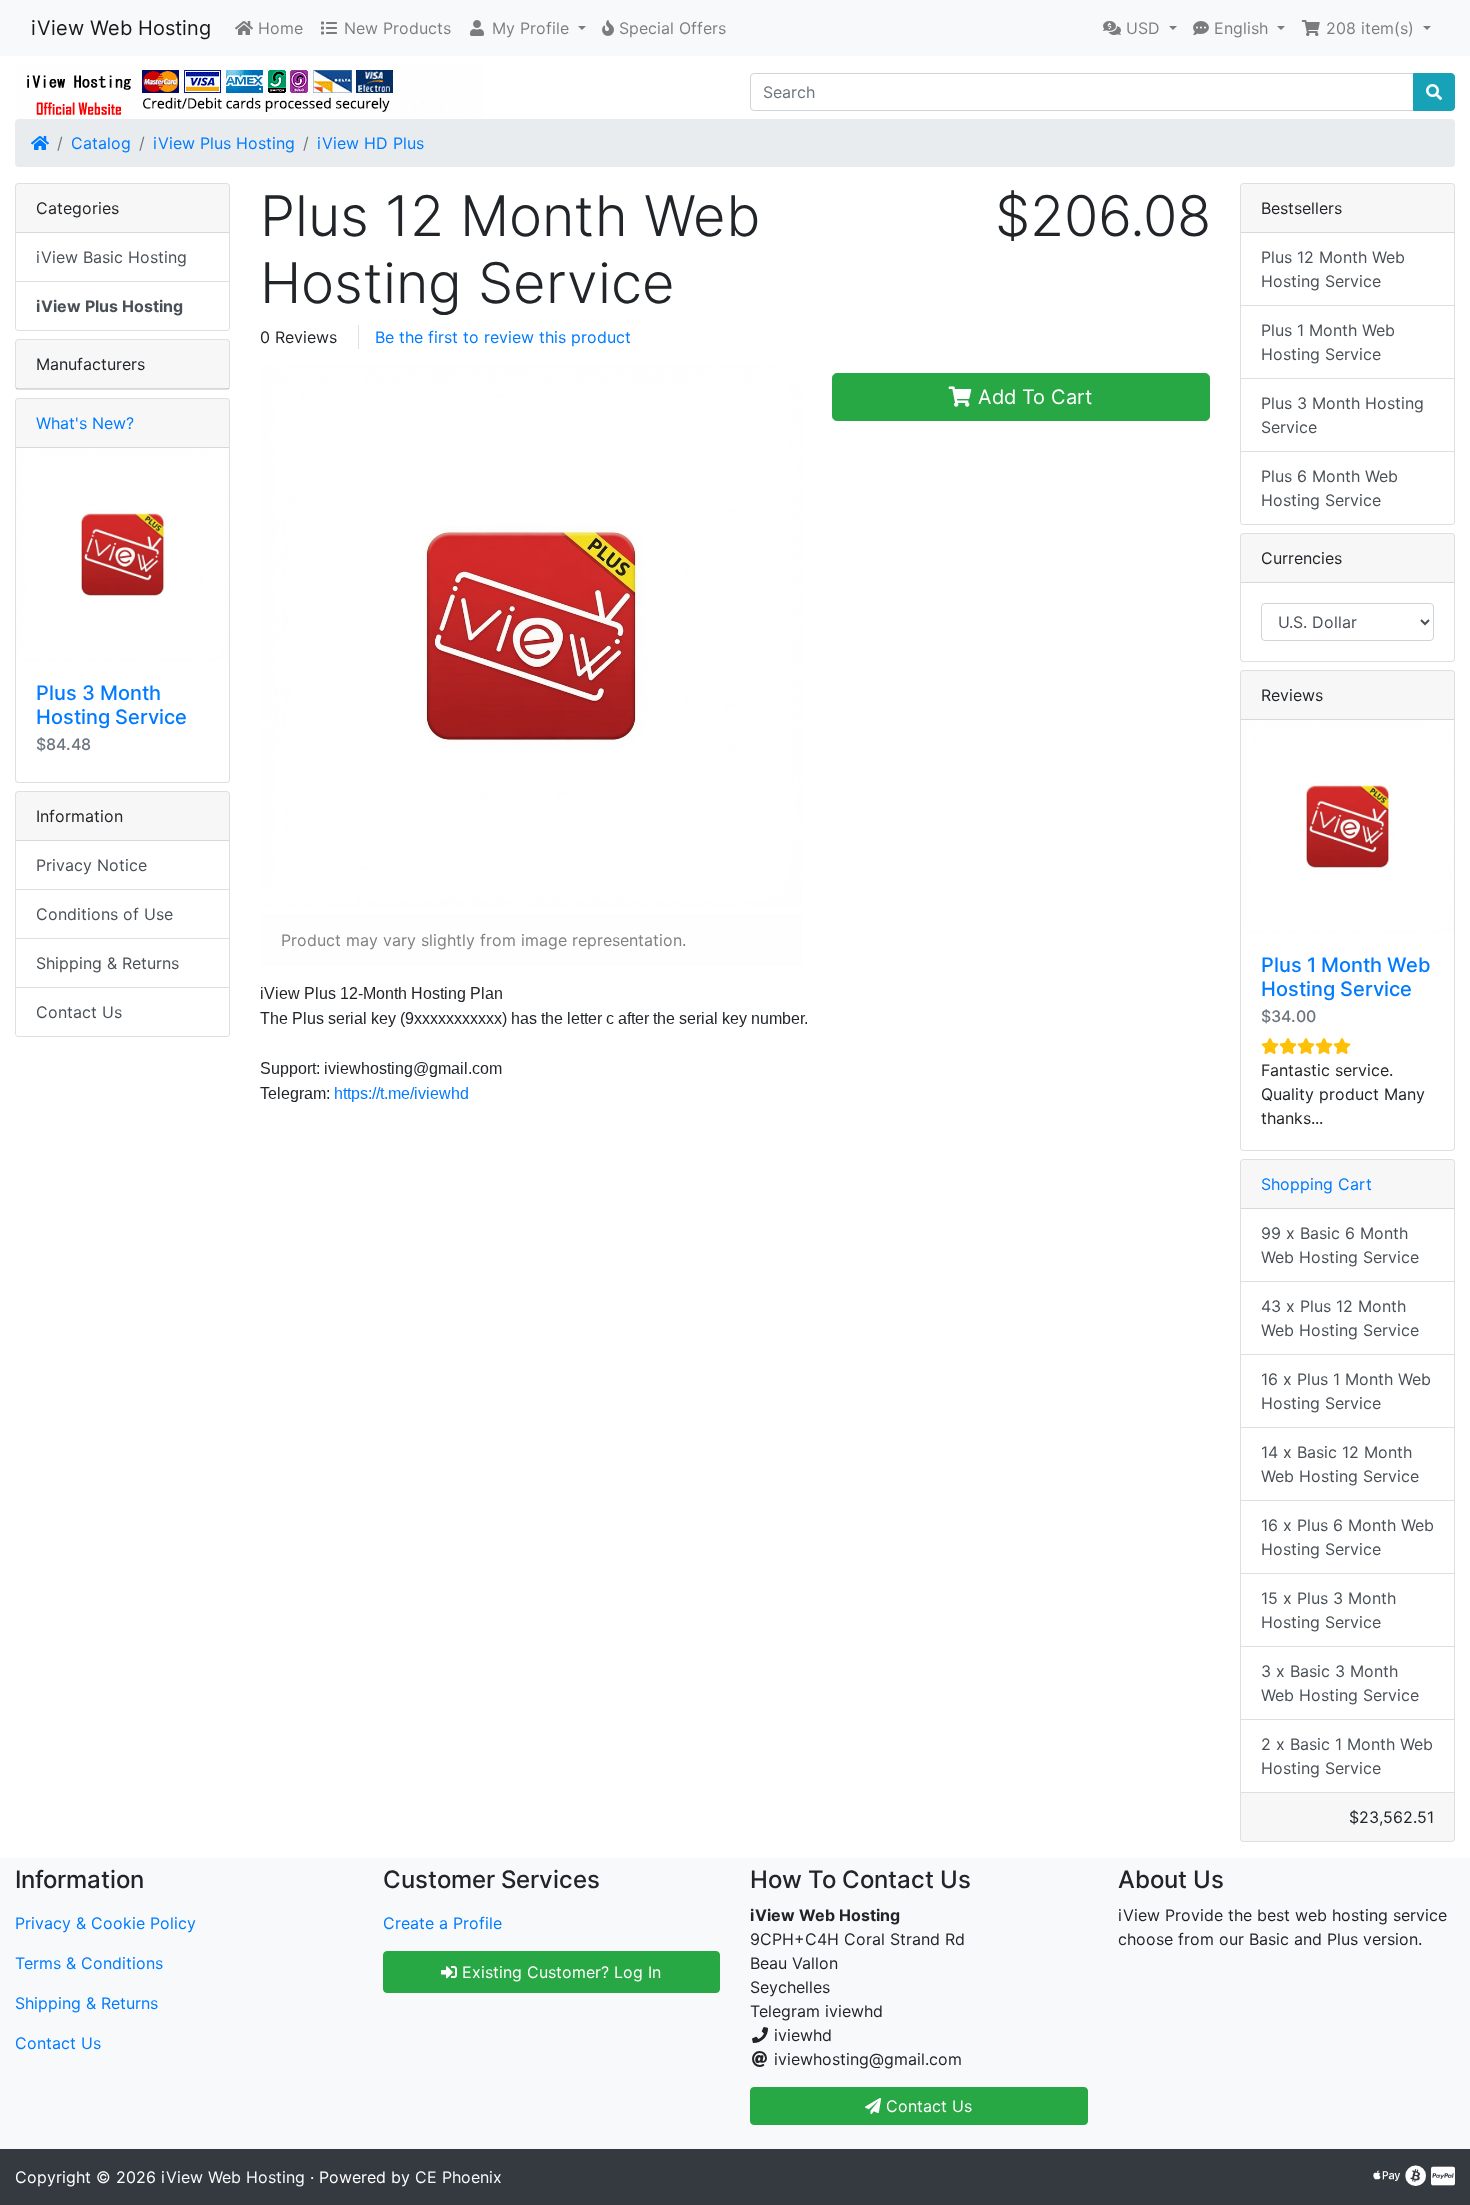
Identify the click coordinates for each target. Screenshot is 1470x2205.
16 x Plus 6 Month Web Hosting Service (1347, 1537)
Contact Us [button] (926, 2106)
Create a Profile (442, 1923)
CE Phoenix (458, 2177)
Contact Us (79, 1012)
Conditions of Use (104, 914)
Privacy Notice (91, 865)
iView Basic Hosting (111, 257)
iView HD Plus (370, 143)
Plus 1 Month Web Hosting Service (1328, 342)
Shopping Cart (1316, 1184)
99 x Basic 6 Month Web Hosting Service (1340, 1245)
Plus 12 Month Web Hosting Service (1333, 269)
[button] (526, 28)
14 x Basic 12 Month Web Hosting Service (1340, 1464)
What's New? (85, 423)
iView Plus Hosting (224, 143)
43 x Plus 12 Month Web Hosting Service (1340, 1318)
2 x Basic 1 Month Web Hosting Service (1347, 1756)
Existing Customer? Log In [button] (559, 1972)
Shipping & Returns (107, 963)
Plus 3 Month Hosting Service (111, 705)
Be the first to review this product (503, 337)
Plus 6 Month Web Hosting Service (1329, 488)
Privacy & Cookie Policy (105, 1923)
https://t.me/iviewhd (401, 1093)
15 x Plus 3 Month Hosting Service (1328, 1610)
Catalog (101, 143)
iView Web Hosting (121, 28)
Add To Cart (1032, 397)
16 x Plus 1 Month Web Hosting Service (1346, 1391)
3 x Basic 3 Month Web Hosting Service (1340, 1683)
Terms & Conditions (89, 1963)
